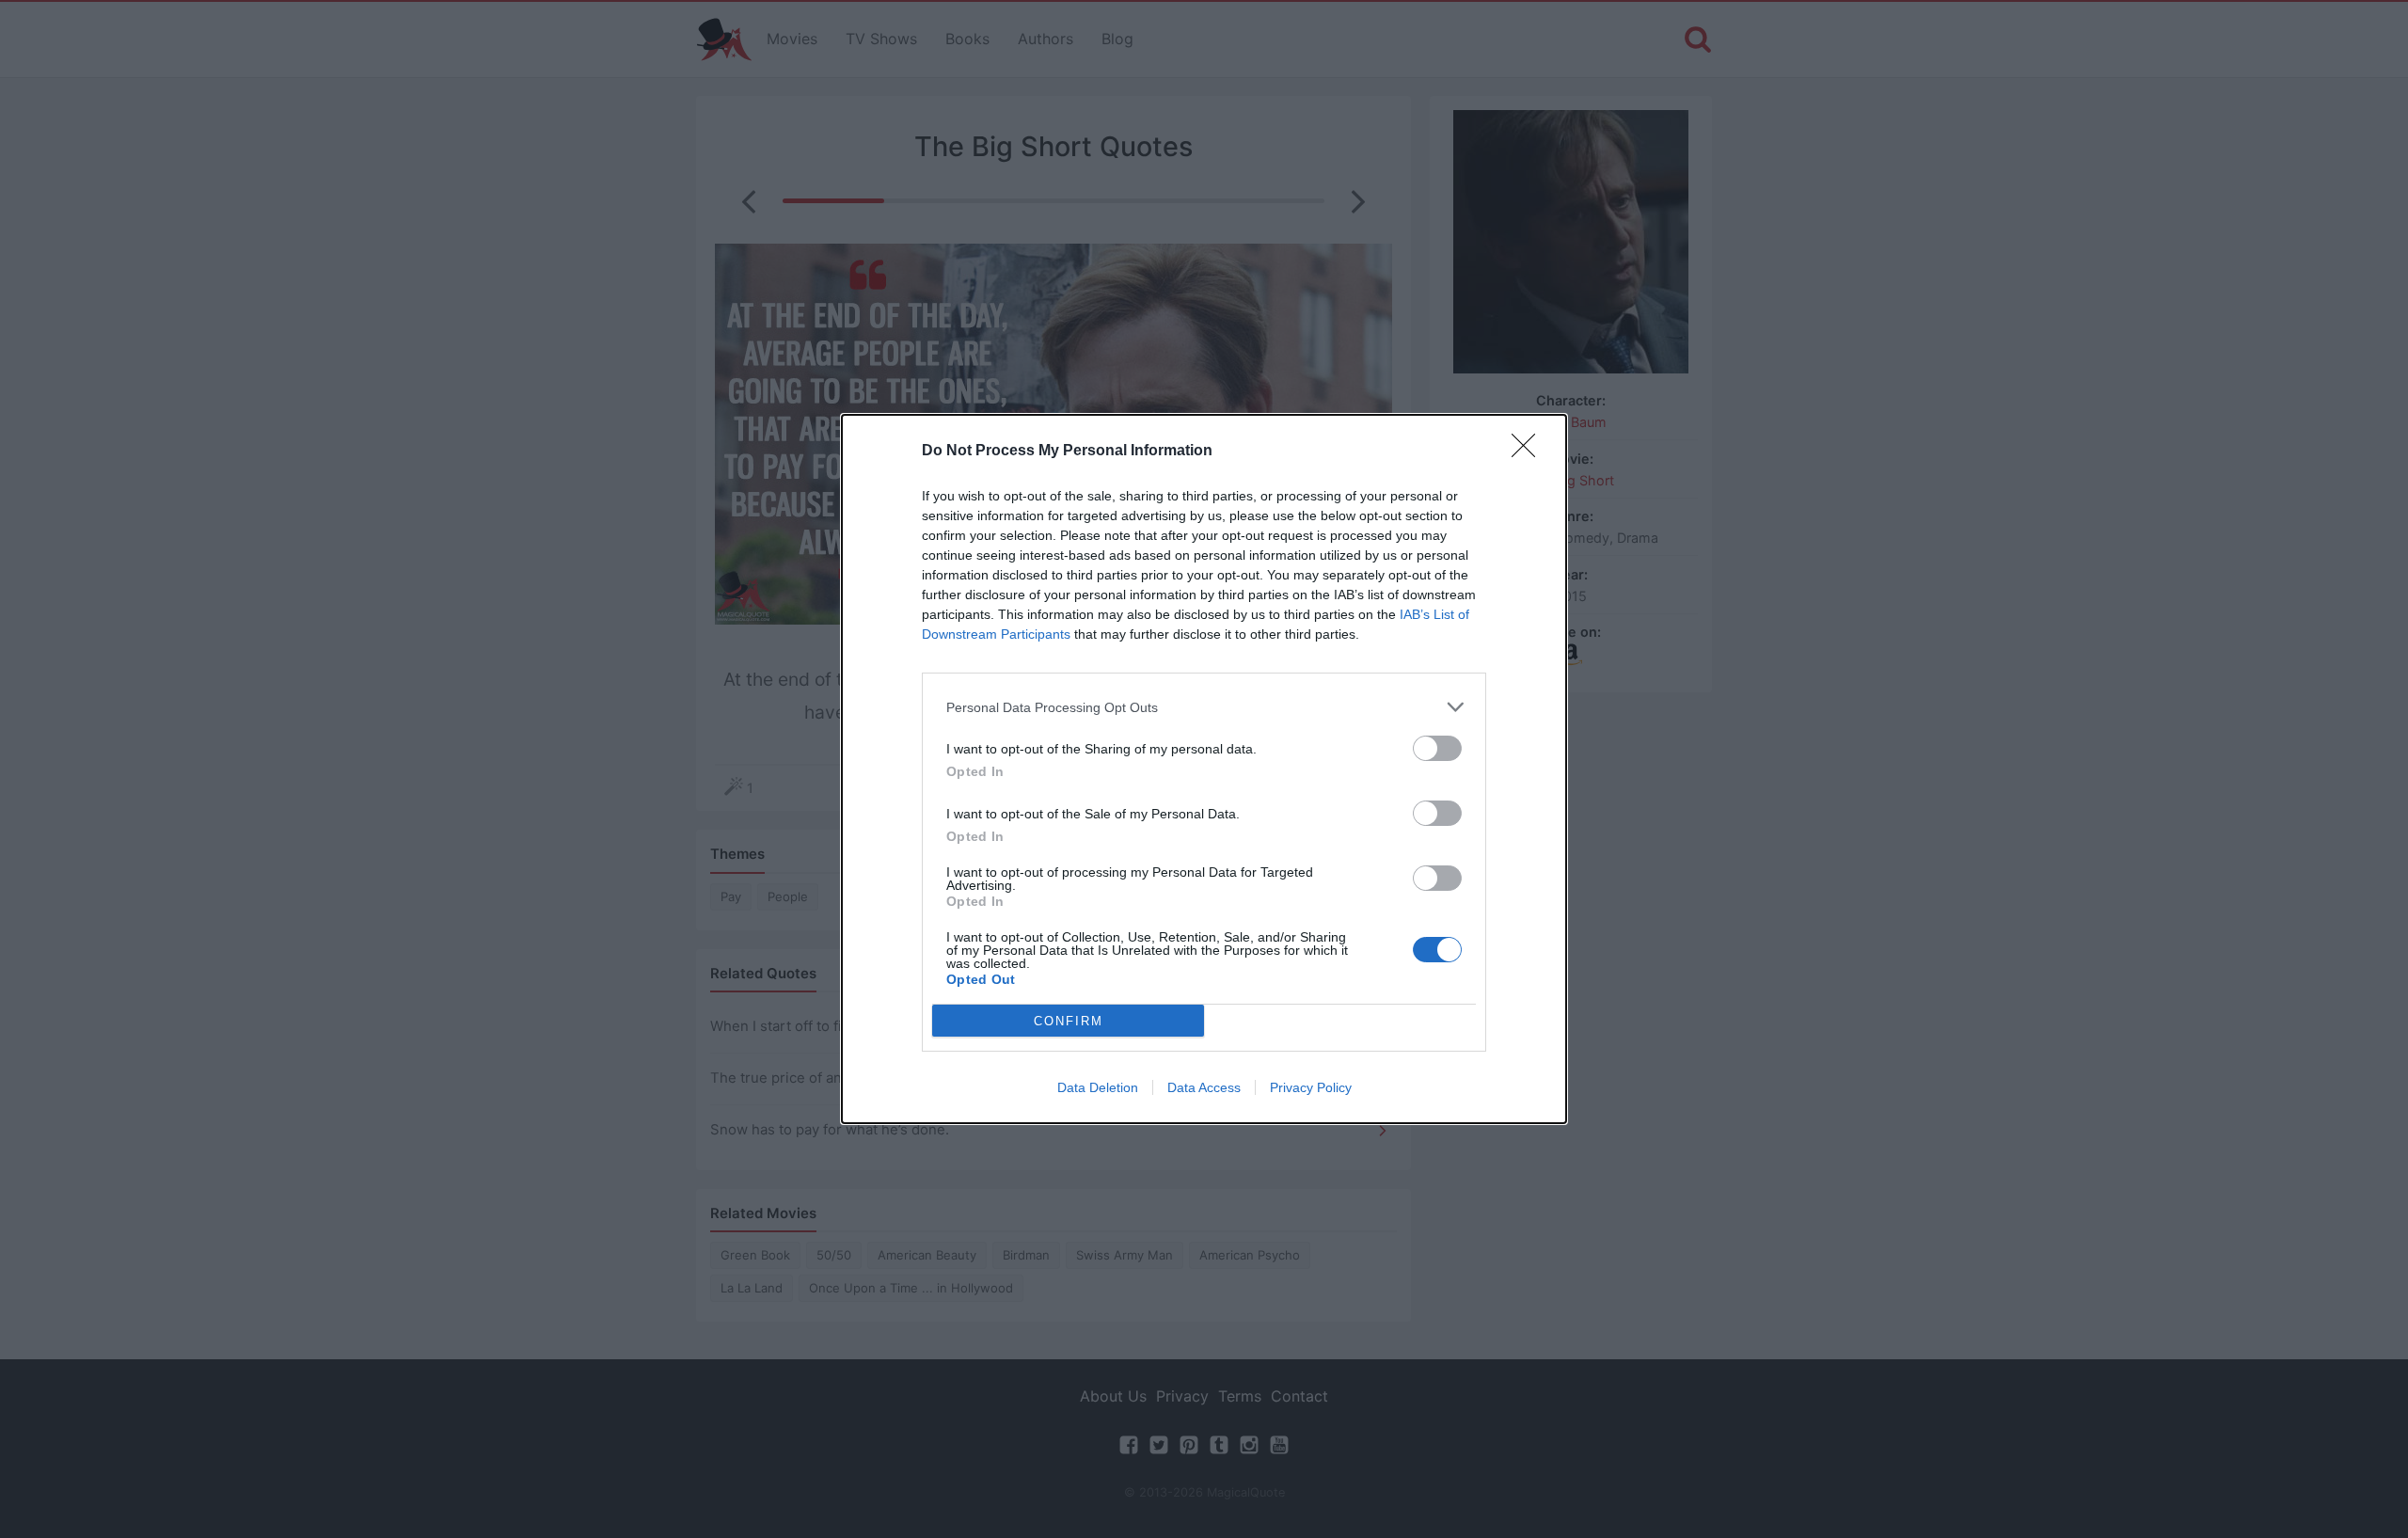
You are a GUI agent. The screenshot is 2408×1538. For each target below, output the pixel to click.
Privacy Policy (1311, 1087)
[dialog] (1204, 769)
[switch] (1437, 748)
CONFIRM (1069, 1021)
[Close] (1529, 452)
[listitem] (1204, 707)
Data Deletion (1098, 1087)
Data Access (1204, 1087)
